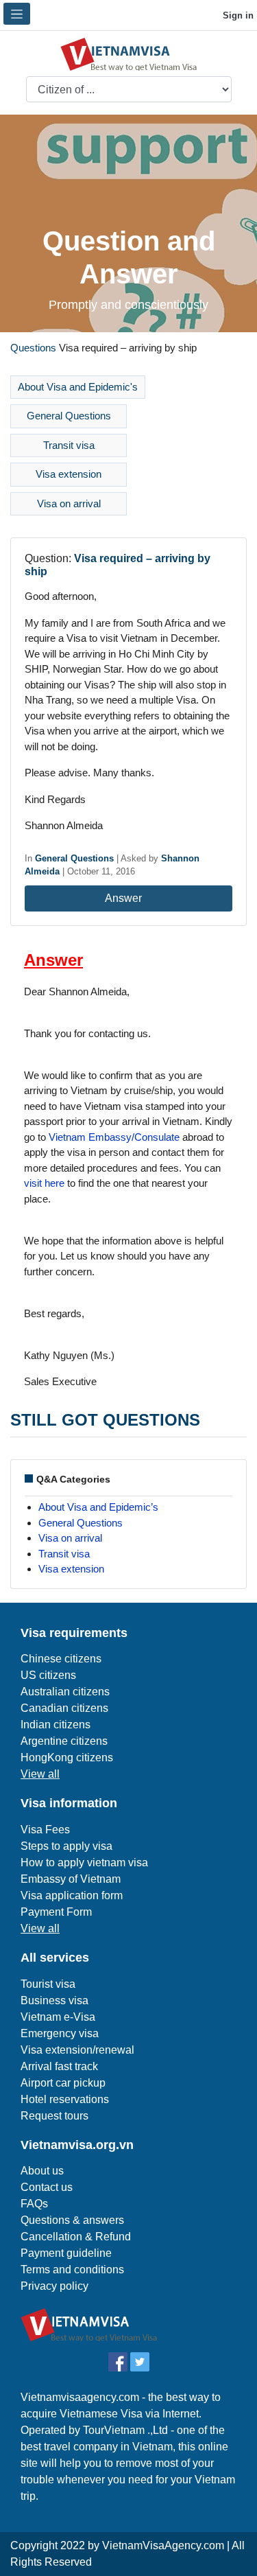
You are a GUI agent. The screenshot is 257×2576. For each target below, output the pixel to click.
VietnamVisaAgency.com (163, 2545)
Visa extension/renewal (77, 2050)
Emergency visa (60, 2033)
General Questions (69, 416)
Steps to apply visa (66, 1846)
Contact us (47, 2187)
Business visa (54, 2000)
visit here (44, 1183)
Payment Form (56, 1912)
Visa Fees (45, 1830)
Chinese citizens (61, 1659)
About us (42, 2171)
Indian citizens (56, 1725)
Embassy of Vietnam (71, 1879)
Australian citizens (65, 1692)
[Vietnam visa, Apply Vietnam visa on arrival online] (129, 53)
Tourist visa (48, 1984)
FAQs (34, 2204)
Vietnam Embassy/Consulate (114, 1137)
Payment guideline (66, 2253)
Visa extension (69, 474)
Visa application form (72, 1895)
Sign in (237, 15)
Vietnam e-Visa (58, 2017)
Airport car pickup (63, 2083)
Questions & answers (72, 2220)
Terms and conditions (72, 2270)
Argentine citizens (64, 1741)
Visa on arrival (69, 503)
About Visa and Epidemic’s (98, 1507)
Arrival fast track (59, 2066)
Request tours (54, 2116)
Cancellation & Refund (76, 2237)
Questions (33, 348)
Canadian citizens (64, 1708)
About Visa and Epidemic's (78, 387)
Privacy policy (54, 2286)
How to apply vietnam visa (84, 1863)
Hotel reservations (65, 2099)
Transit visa (69, 445)
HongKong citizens (67, 1757)
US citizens (48, 1675)
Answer (125, 898)
